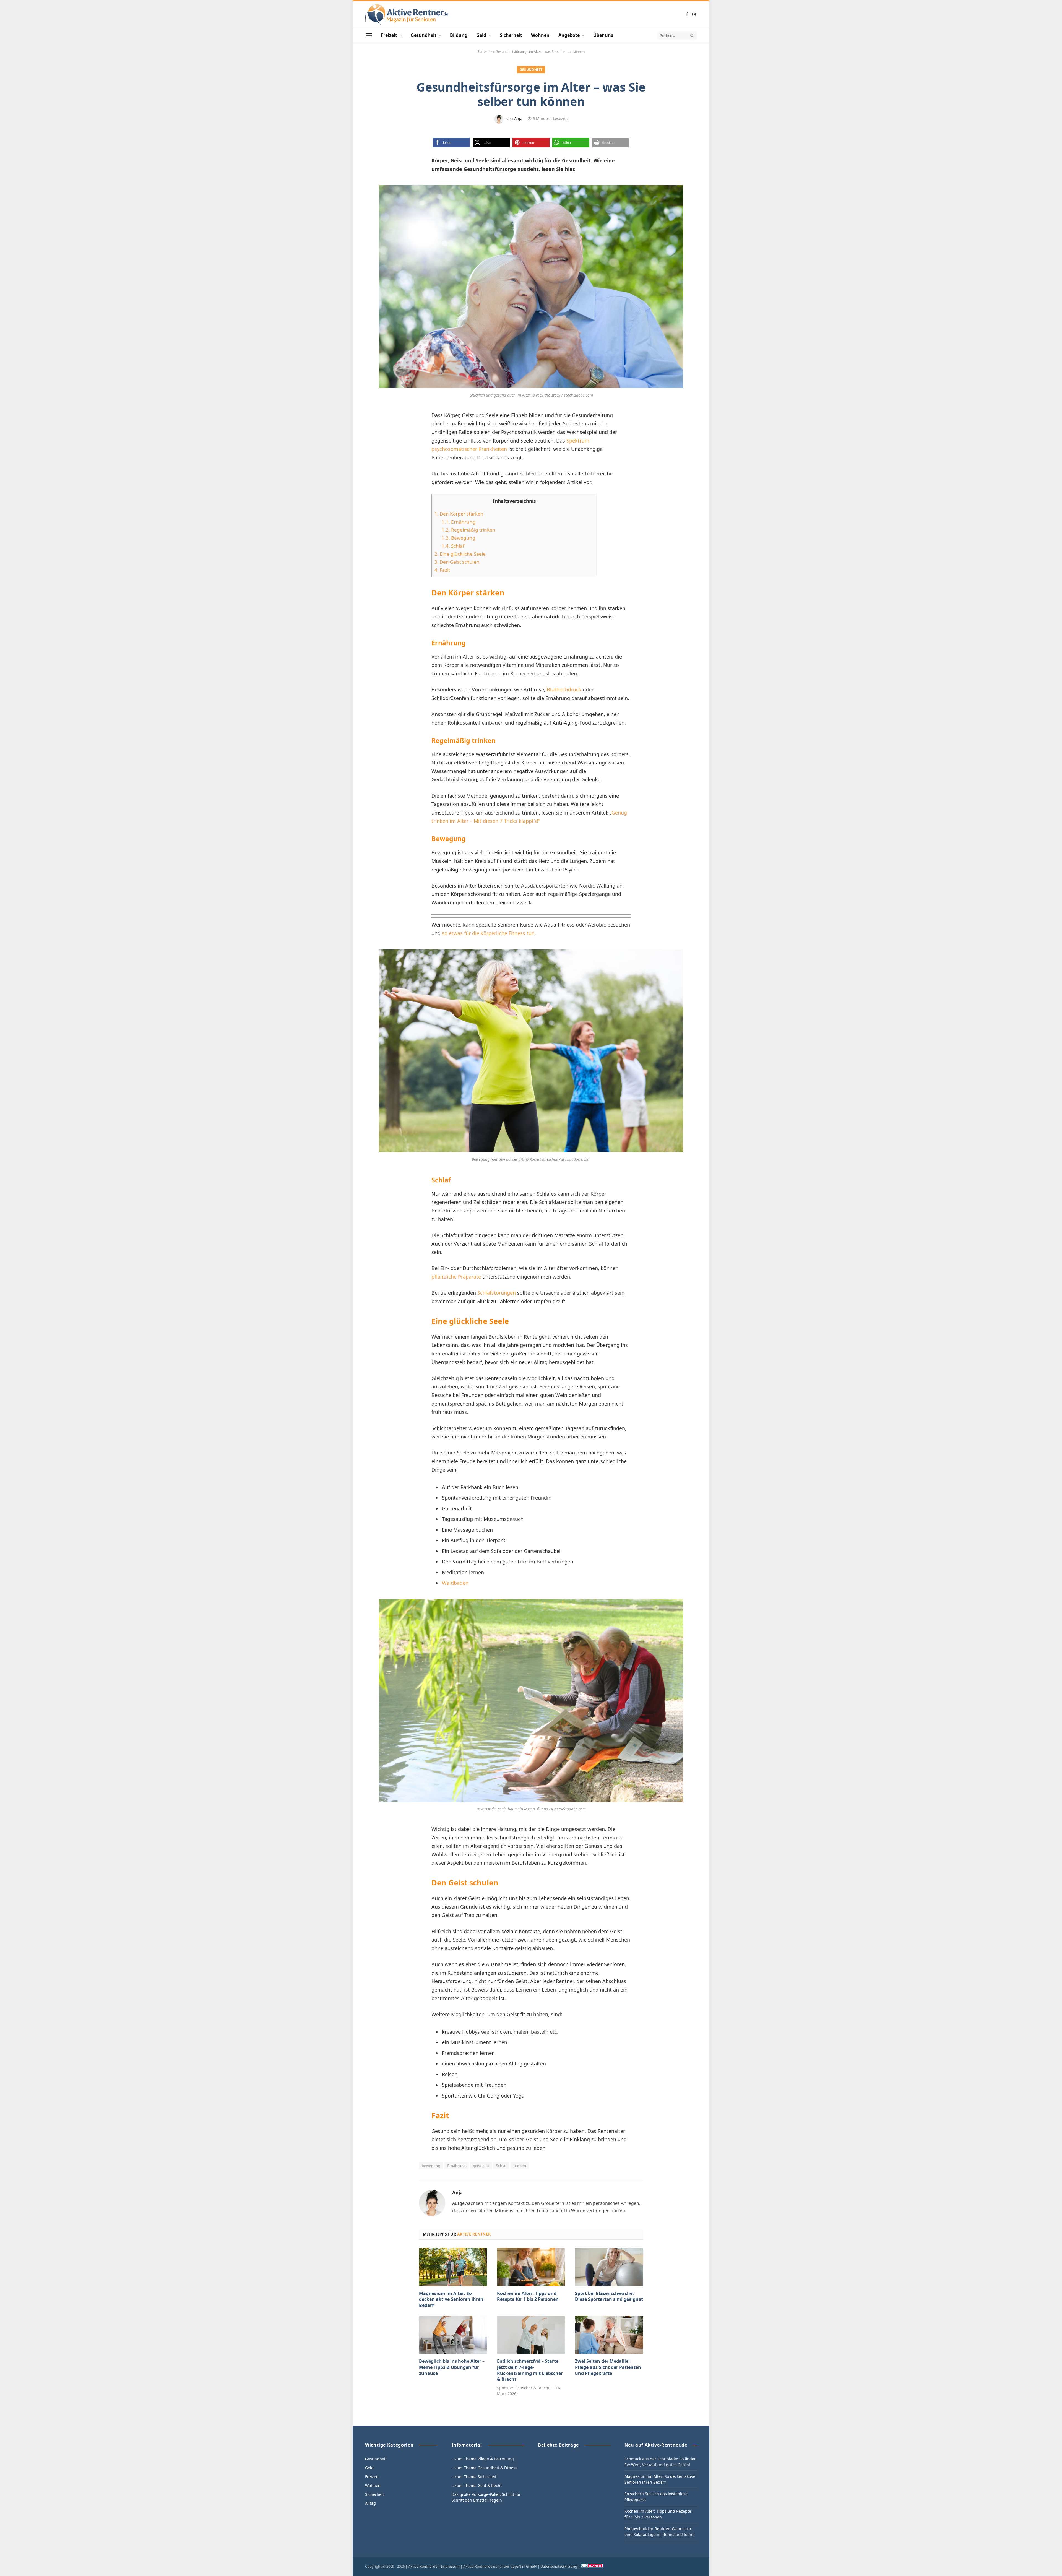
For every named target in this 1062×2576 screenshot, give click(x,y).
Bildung (459, 35)
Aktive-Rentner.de (423, 2566)
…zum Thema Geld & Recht (477, 2485)
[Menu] (369, 35)
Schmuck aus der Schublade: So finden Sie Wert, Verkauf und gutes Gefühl (661, 2462)
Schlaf (453, 546)
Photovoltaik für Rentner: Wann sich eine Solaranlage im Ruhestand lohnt (659, 2531)
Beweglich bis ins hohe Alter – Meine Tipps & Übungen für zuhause (452, 2367)
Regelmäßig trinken (468, 530)
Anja (518, 119)
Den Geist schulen (457, 562)
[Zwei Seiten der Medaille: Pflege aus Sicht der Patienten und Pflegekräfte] (609, 2335)
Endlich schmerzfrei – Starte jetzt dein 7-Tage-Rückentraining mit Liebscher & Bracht (530, 2370)
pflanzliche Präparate (456, 1277)
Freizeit (389, 35)
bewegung (431, 2166)
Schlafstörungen (497, 1293)
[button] (451, 143)
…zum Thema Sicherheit (474, 2477)
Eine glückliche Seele (460, 554)
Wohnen (540, 35)
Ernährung (459, 522)
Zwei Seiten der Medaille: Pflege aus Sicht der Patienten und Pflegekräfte (608, 2367)
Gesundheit (424, 35)
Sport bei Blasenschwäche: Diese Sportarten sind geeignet (609, 2297)
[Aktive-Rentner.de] (407, 15)
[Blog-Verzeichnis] (592, 2566)
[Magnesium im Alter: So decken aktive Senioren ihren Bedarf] (453, 2267)
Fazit (442, 570)
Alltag (370, 2503)
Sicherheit (511, 35)
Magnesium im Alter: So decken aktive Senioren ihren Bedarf (451, 2300)
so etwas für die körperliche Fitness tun (488, 933)
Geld (481, 35)
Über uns (603, 35)
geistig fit (481, 2166)
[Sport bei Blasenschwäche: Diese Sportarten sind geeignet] (609, 2267)
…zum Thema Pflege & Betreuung (483, 2459)
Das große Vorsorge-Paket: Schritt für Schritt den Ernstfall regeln (486, 2497)
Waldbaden (455, 1583)
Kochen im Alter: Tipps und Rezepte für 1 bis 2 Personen (528, 2297)
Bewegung (459, 538)
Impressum (450, 2566)
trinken (520, 2166)
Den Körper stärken (459, 514)
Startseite (485, 52)
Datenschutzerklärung (559, 2566)
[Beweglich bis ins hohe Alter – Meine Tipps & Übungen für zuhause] (453, 2335)
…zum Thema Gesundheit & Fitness (484, 2468)
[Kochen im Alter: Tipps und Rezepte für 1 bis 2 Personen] (531, 2267)
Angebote (569, 35)
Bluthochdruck (564, 689)
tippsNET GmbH (524, 2566)
